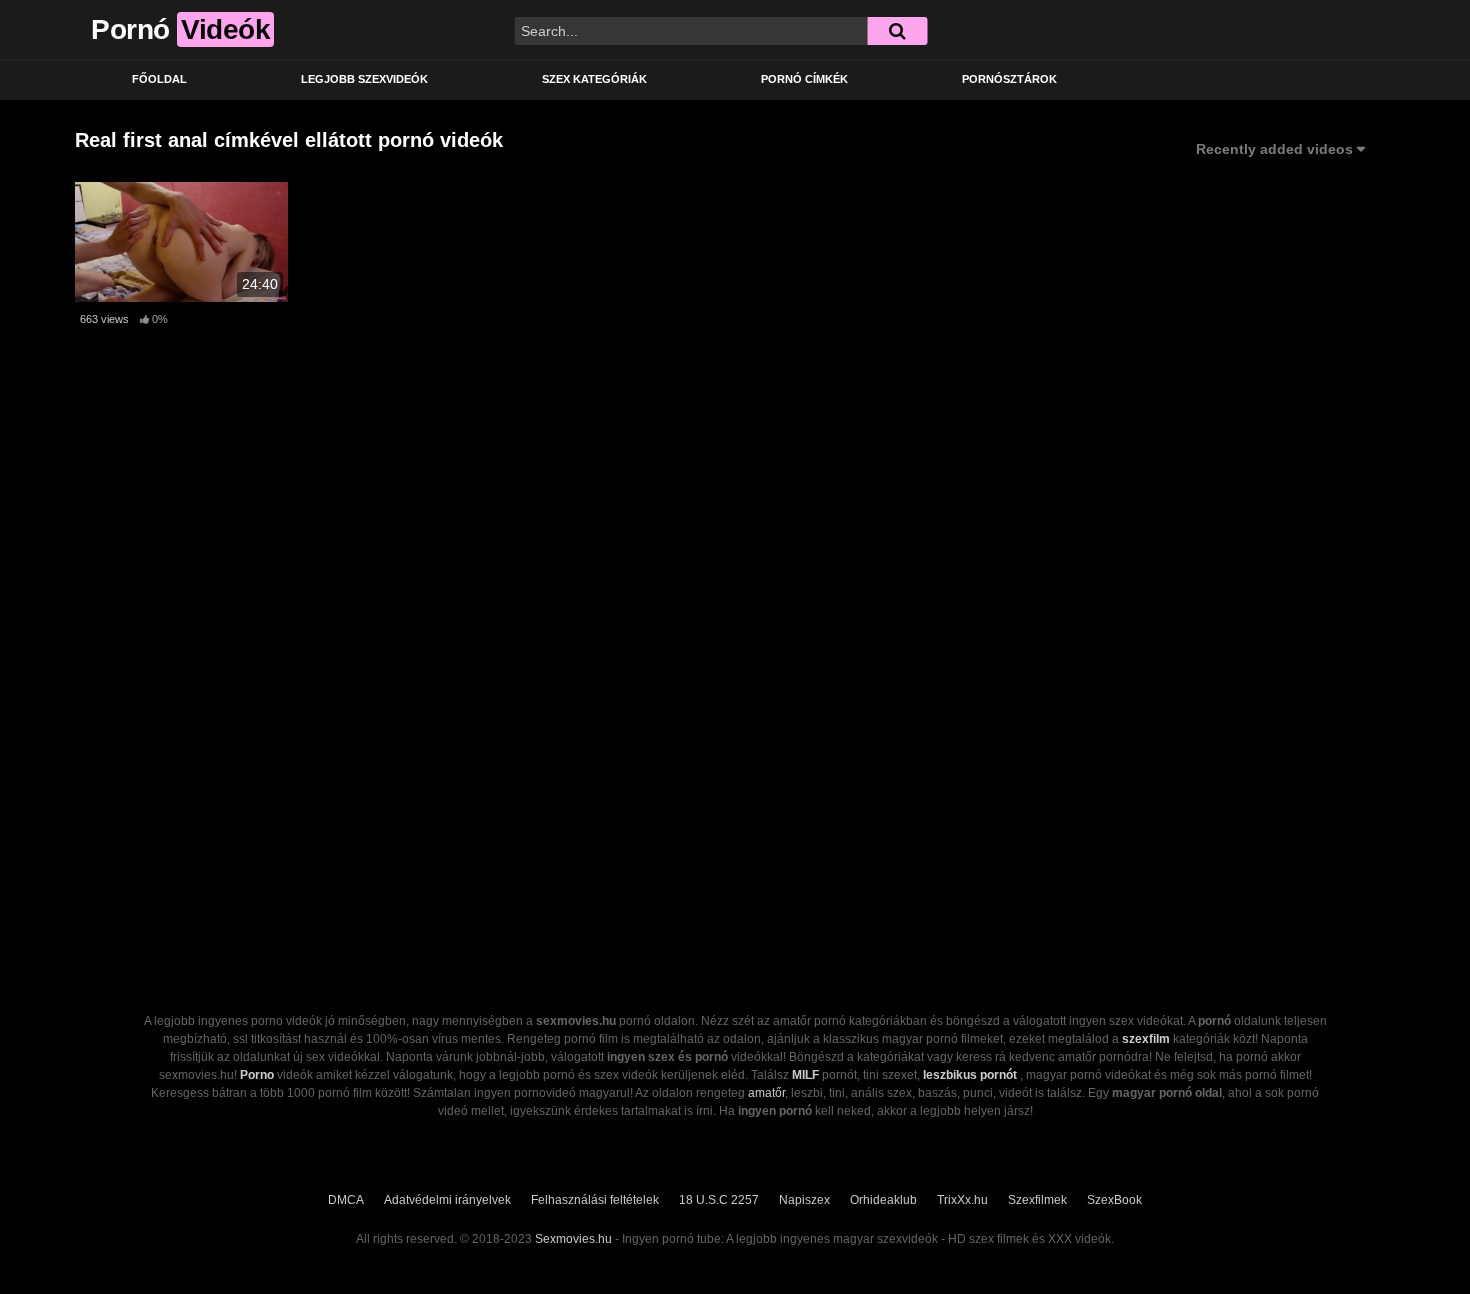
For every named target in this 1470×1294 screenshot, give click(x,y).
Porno (257, 1075)
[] (897, 31)
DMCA (346, 1200)
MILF (805, 1075)
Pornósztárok (1009, 79)
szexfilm (1146, 1039)
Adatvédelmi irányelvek (447, 1200)
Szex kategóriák (594, 79)
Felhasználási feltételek (595, 1200)
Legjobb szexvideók (364, 79)
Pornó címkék (804, 79)
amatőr (766, 1093)
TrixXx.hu (962, 1200)
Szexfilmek (1037, 1200)
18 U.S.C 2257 (719, 1200)
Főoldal (159, 79)
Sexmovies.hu (573, 1239)
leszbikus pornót (970, 1075)
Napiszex (804, 1200)
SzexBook (1114, 1200)
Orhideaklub (883, 1200)
